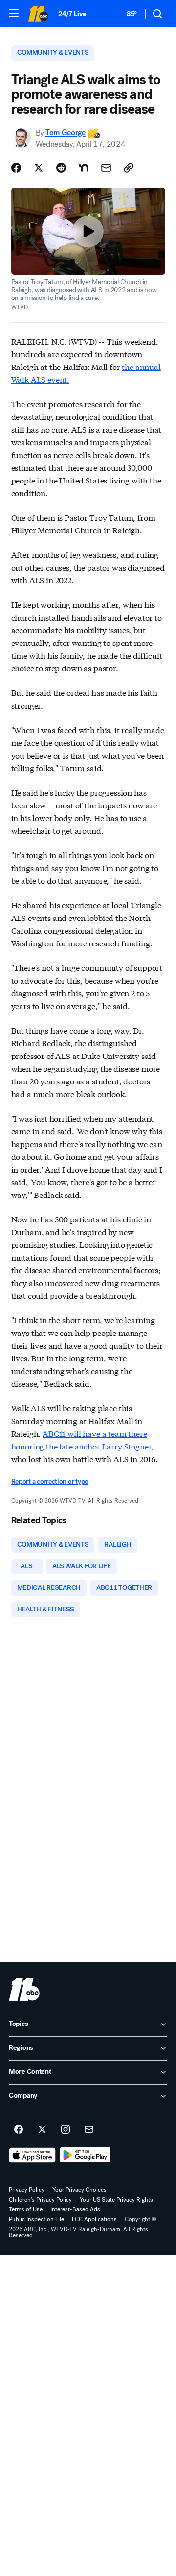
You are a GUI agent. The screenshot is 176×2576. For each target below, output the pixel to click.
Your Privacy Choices (79, 2190)
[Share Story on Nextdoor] (84, 168)
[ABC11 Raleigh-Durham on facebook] (19, 2130)
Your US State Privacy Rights (116, 2200)
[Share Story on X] (39, 168)
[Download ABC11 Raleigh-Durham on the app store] (32, 2155)
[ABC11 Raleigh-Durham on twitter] (42, 2130)
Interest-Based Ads (75, 2209)
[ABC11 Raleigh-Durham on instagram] (66, 2130)
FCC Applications (94, 2219)
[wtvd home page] (24, 1989)
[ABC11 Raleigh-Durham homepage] (38, 14)
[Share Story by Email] (106, 168)
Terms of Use (26, 2209)
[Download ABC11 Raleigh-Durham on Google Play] (85, 2155)
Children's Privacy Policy (40, 2200)
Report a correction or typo (50, 1482)
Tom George (66, 133)
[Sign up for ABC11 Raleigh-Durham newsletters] (89, 2130)
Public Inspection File (36, 2219)
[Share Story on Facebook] (16, 168)
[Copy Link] (129, 168)
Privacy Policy (27, 2190)
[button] (14, 13)
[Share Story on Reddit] (61, 168)
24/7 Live (72, 14)
